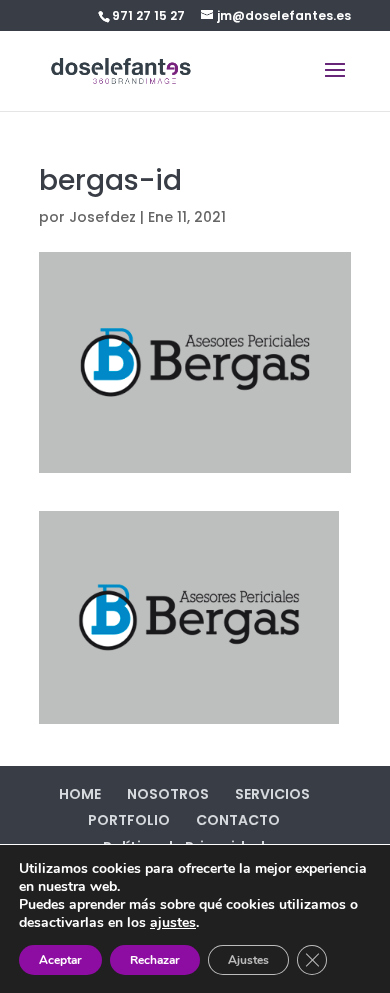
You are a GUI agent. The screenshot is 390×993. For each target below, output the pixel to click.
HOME (80, 794)
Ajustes (248, 960)
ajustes (173, 923)
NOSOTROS (168, 794)
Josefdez (102, 217)
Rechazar (155, 960)
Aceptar (60, 960)
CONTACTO (238, 820)
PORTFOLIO (129, 820)
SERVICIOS (272, 794)
